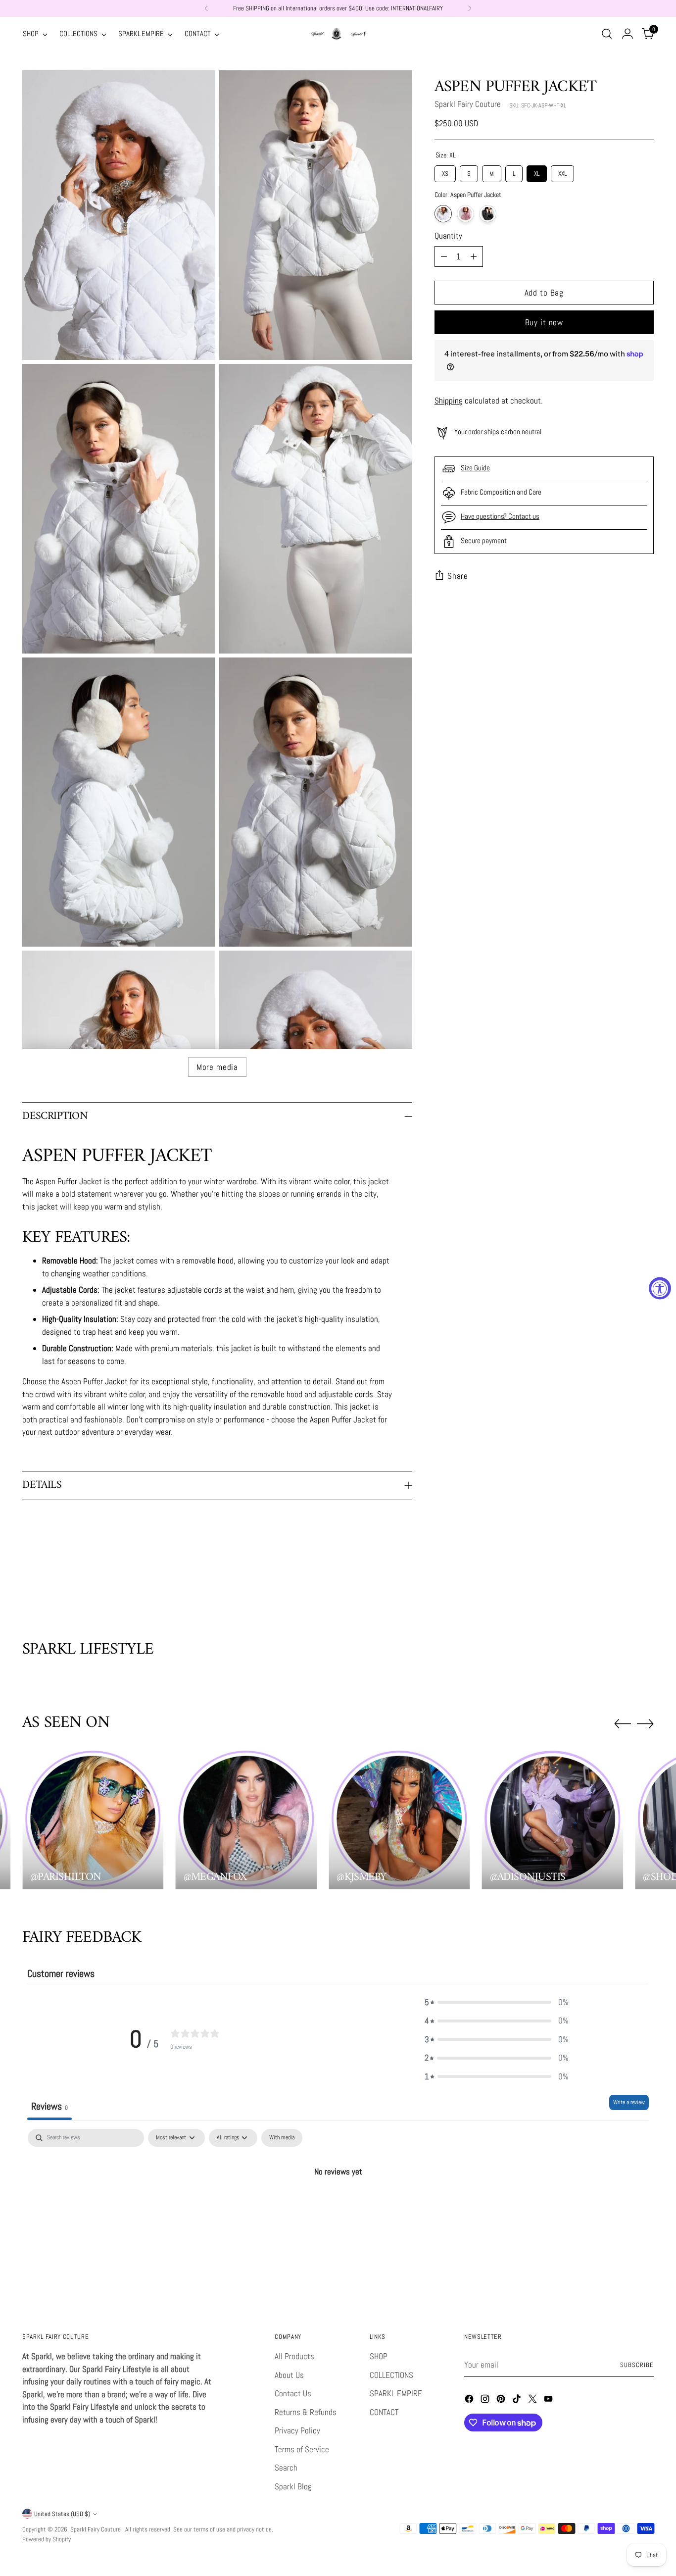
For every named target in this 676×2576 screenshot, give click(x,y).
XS (445, 172)
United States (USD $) (62, 2514)
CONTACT (384, 2412)
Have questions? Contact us (500, 516)
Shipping (449, 401)
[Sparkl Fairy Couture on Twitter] (533, 2401)
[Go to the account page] (628, 34)
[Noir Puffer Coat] (488, 214)
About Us (289, 2375)
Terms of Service (302, 2449)
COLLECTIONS (391, 2375)
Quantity (448, 236)
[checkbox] (282, 2138)
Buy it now (544, 322)
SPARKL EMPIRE (396, 2393)
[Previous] (206, 8)
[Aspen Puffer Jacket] (443, 214)
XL (537, 172)
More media (217, 1067)
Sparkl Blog (293, 2486)
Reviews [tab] (49, 2106)
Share (458, 576)
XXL (562, 172)
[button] (496, 2003)
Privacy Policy (297, 2430)
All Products (294, 2356)
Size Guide (475, 468)
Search (286, 2468)
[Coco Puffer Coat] (465, 214)
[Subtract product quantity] (444, 256)
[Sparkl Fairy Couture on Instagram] (486, 2401)
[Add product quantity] (474, 256)
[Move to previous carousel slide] (623, 1587)
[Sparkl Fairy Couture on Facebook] (470, 2401)
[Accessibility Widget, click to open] (660, 1288)
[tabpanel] (338, 2205)
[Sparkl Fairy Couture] (338, 34)
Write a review (629, 2102)
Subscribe (637, 2365)
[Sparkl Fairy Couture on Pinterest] (502, 2401)
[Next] (470, 8)
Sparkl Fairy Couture (468, 104)
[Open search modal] (607, 34)
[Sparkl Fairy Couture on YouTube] (549, 2401)
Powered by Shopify (47, 2539)
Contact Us (293, 2393)
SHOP (379, 2356)
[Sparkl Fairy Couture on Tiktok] (518, 2401)
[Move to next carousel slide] (645, 1587)
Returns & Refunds (306, 2412)
